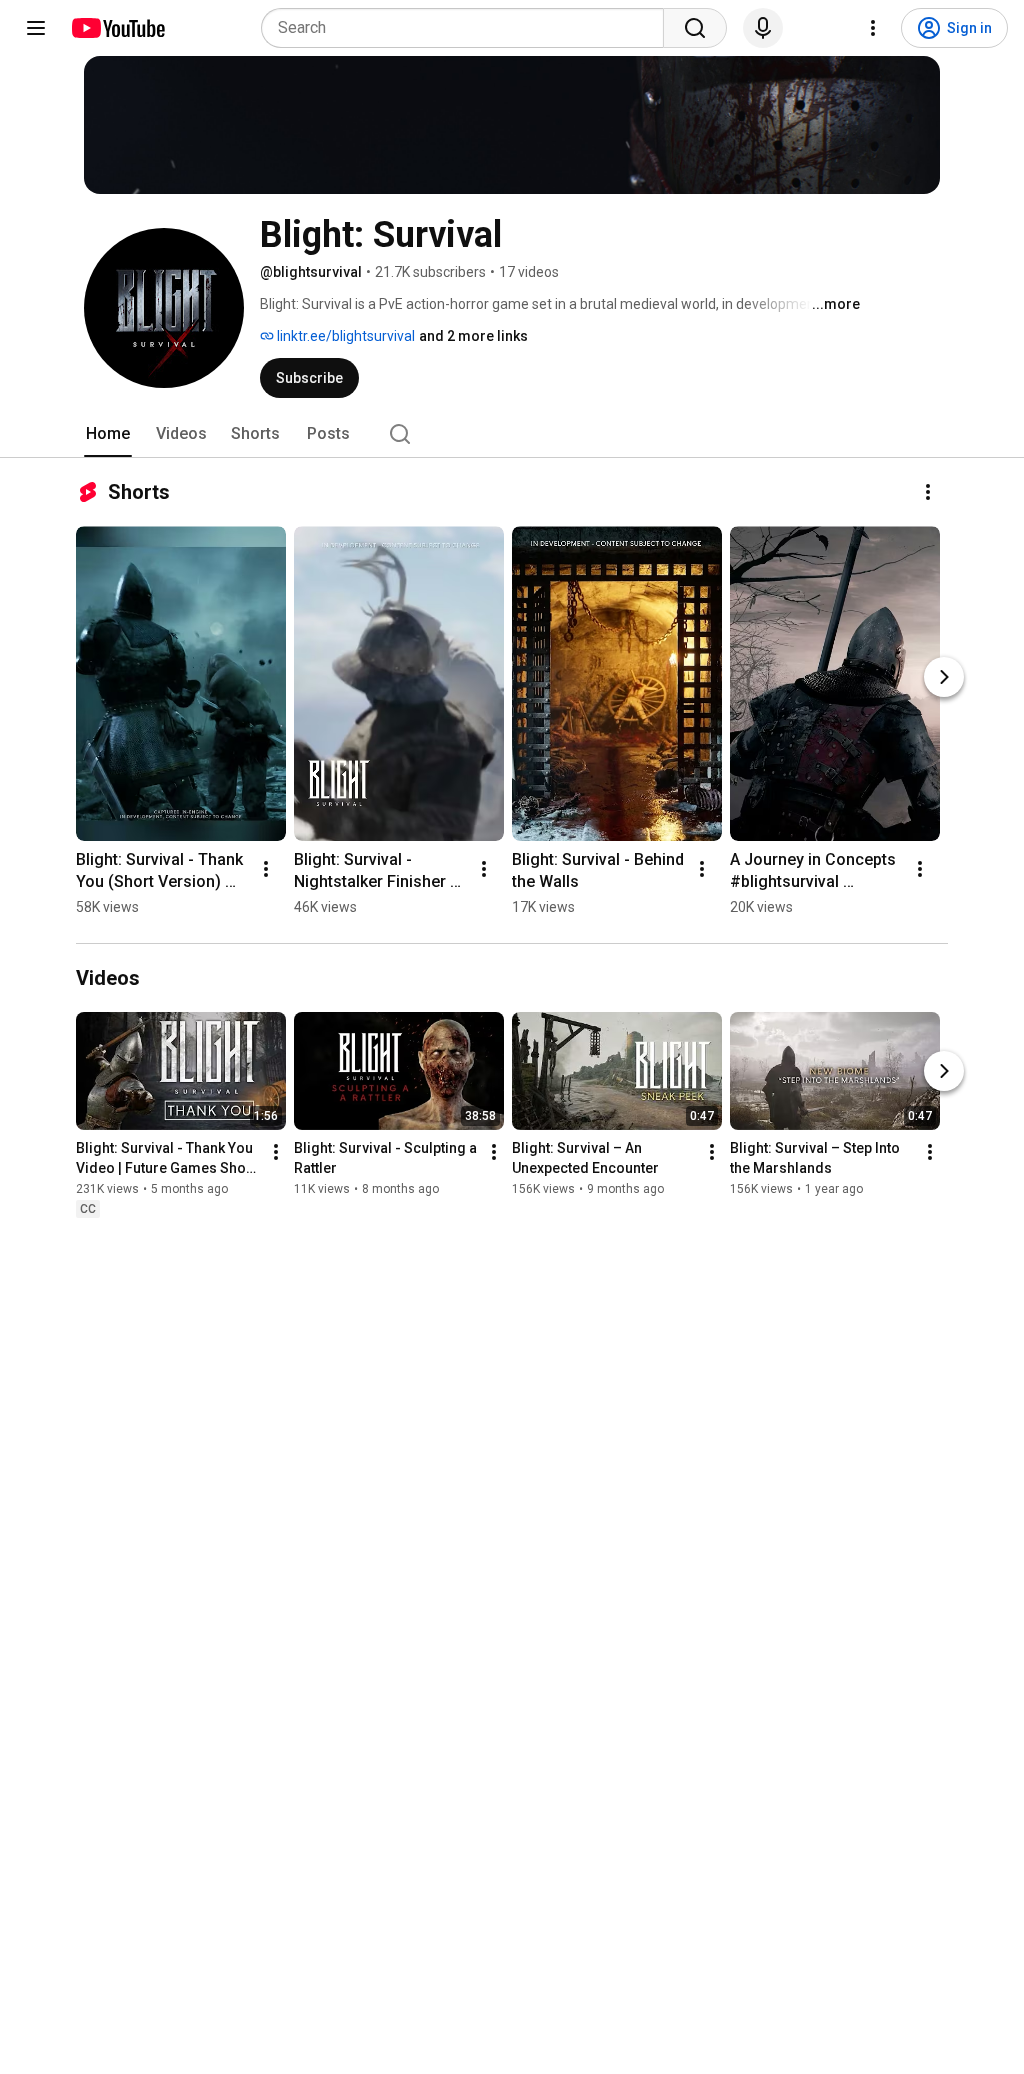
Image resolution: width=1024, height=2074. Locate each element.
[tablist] (512, 434)
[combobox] (468, 28)
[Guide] (36, 28)
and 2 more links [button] (473, 336)
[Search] (695, 28)
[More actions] (928, 492)
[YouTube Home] (117, 28)
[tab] (108, 434)
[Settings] (873, 28)
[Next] (944, 677)
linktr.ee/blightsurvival (344, 336)
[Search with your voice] (763, 28)
